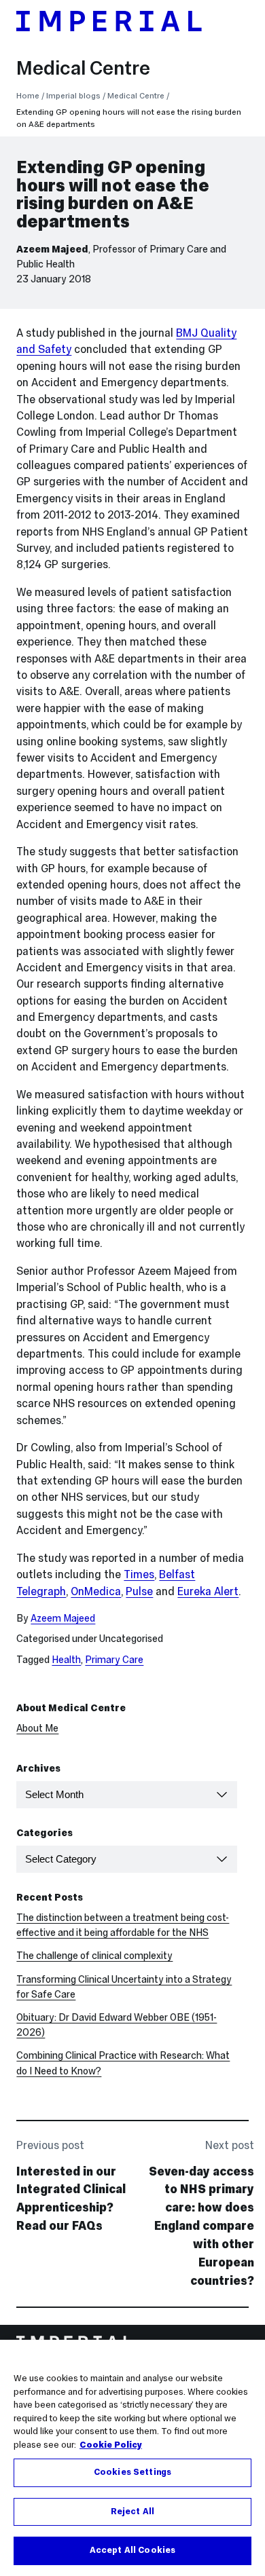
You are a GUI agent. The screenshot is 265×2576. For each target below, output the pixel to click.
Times (139, 1574)
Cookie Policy (111, 2445)
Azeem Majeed (52, 249)
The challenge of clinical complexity (94, 1956)
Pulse (139, 1591)
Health (66, 1660)
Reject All (132, 2512)
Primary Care (114, 1660)
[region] (132, 2458)
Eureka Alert (208, 1591)
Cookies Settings (132, 2472)
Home (28, 95)
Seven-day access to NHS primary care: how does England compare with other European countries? (201, 2226)
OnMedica (96, 1591)
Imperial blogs (73, 95)
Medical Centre (83, 68)
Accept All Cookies (132, 2550)
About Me (37, 1728)
